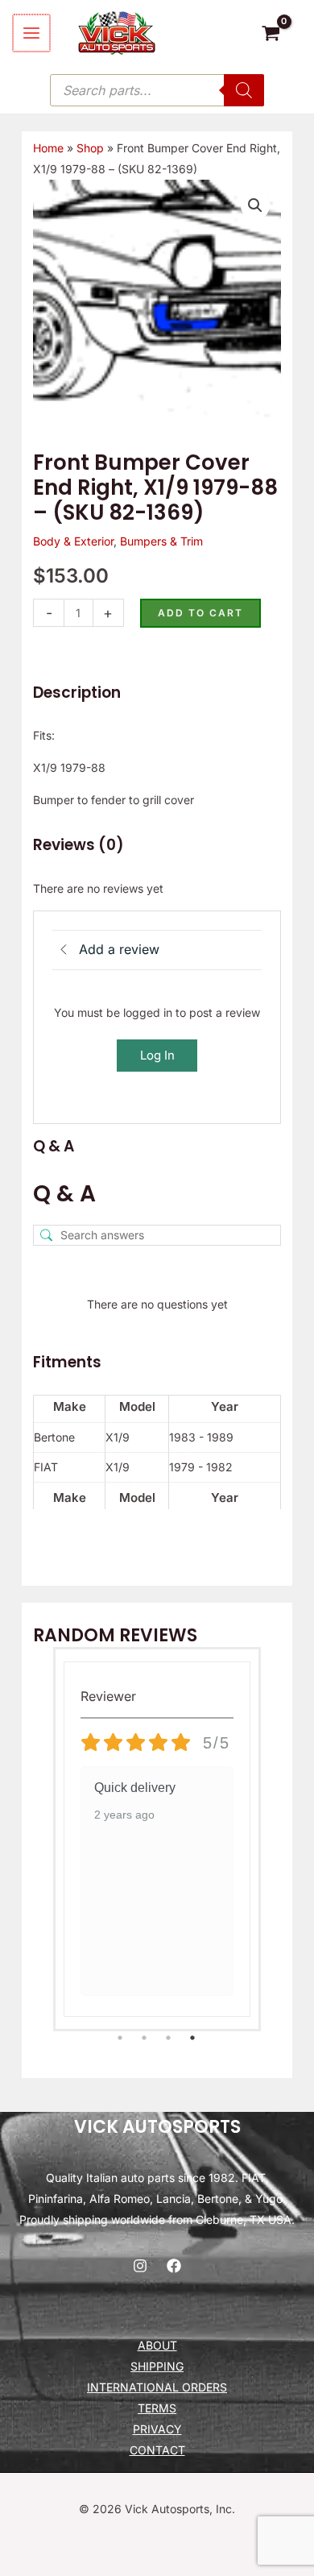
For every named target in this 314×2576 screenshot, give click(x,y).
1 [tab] (121, 2037)
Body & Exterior (73, 541)
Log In (157, 1055)
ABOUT (157, 2345)
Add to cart (200, 613)
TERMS (157, 2408)
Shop (90, 148)
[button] (255, 205)
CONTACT (157, 2450)
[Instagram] (140, 2266)
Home (48, 148)
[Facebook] (174, 2266)
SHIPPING (157, 2366)
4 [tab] (194, 2037)
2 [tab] (145, 2037)
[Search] (244, 90)
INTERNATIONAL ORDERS (157, 2387)
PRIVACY (157, 2429)
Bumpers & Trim (161, 541)
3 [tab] (169, 2037)
